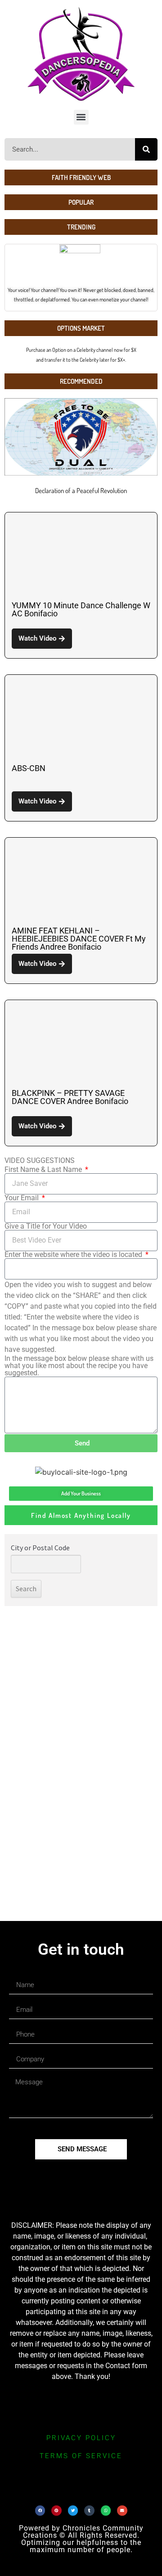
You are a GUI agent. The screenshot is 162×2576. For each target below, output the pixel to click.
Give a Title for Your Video (46, 1226)
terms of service (81, 2456)
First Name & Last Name (44, 1170)
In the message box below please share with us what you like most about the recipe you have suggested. (79, 1366)
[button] (81, 117)
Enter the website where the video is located (74, 1255)
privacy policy (81, 2438)
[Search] (146, 149)
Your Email (22, 1198)
